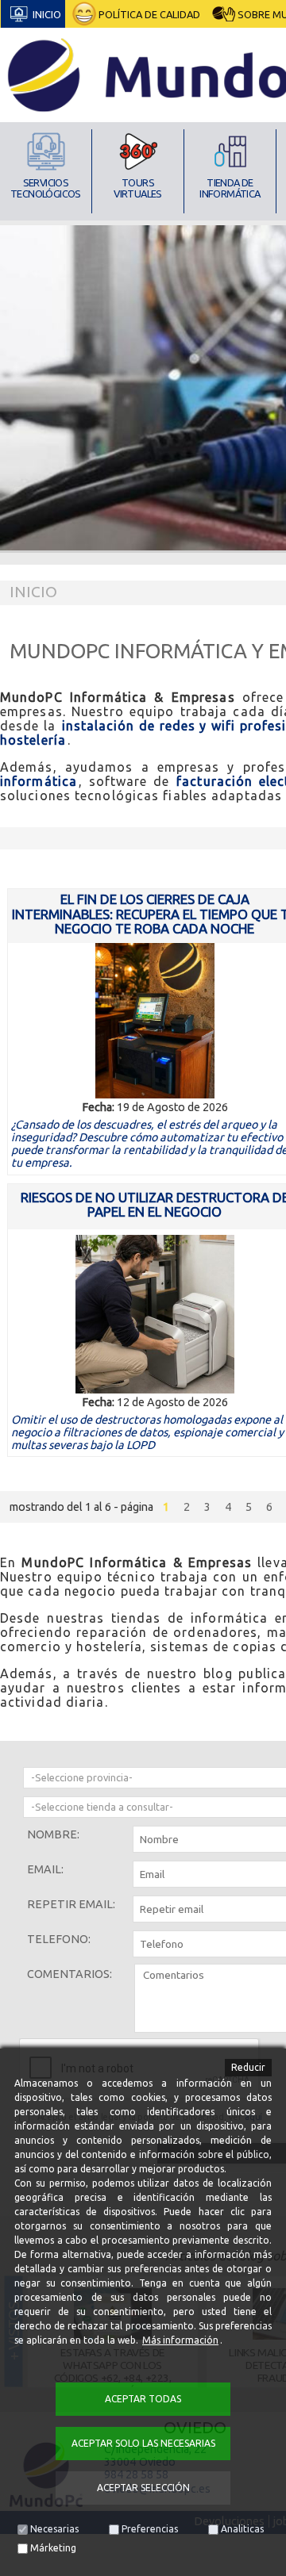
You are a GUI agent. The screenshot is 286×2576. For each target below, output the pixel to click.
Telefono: (59, 1939)
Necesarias (54, 2529)
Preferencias (150, 2529)
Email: (45, 1869)
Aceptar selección (143, 2488)
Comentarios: (70, 1974)
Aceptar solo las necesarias (143, 2443)
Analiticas (242, 2529)
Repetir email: (71, 1904)
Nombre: (53, 1834)
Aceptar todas (143, 2399)
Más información (180, 2340)
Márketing (53, 2548)
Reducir (248, 2067)
